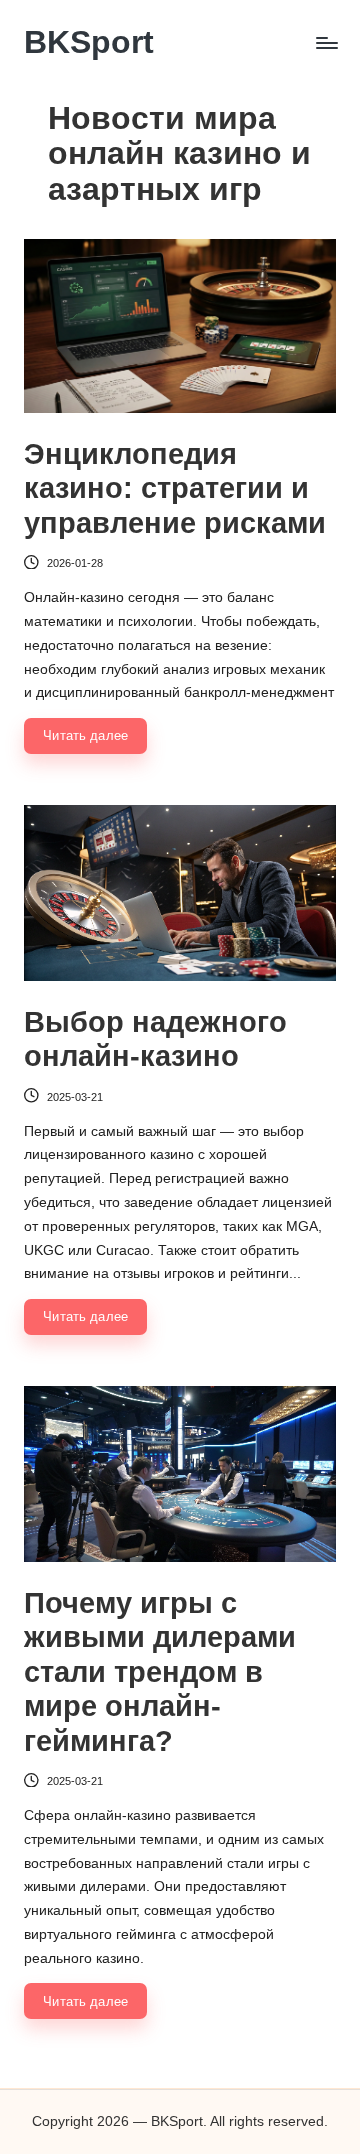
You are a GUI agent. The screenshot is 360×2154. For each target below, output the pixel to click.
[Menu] (326, 42)
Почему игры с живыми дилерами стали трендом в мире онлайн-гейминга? (160, 1672)
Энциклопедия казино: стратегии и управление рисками (175, 488)
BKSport (89, 42)
